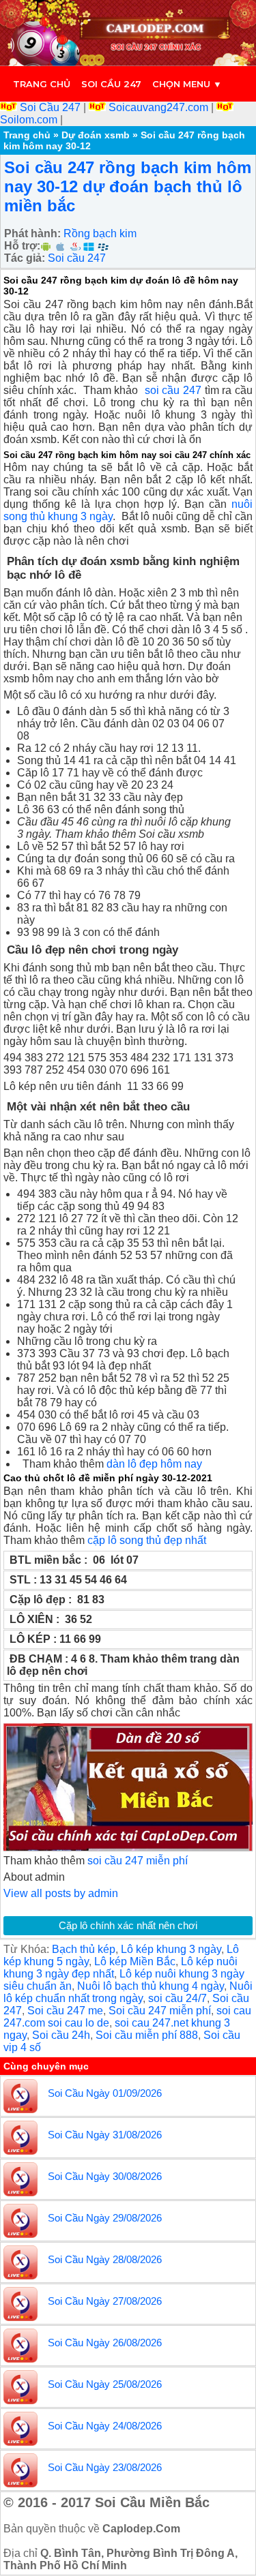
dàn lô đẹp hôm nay (154, 1464)
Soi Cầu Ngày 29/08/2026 (105, 2218)
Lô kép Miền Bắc (135, 1961)
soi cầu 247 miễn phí (138, 1861)
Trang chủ (42, 84)
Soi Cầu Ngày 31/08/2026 (105, 2135)
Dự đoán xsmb (96, 135)
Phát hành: (32, 233)
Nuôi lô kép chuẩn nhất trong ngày (128, 1992)
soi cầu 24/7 (177, 1998)
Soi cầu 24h (61, 2035)
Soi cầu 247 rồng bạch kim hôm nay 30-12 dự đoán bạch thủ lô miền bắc (128, 186)
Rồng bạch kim (100, 233)
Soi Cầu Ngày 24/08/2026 (105, 2426)
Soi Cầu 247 (50, 107)
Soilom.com (30, 120)
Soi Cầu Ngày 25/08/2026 (105, 2384)
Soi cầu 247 (111, 84)
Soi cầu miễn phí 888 (147, 2035)
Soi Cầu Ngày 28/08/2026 (105, 2259)
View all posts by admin (61, 1893)
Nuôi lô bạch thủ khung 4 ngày (151, 1986)
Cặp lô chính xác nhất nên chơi (128, 1925)
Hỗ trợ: (22, 246)
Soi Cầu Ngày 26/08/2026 (105, 2343)
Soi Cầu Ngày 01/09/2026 (105, 2093)
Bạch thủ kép (84, 1949)
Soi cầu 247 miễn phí (160, 2011)
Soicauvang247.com (158, 107)
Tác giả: (25, 258)
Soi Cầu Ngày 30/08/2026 (105, 2176)
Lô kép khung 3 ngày (171, 1949)
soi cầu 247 (173, 390)
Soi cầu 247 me (65, 2011)
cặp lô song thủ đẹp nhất (147, 1540)
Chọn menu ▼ (187, 84)
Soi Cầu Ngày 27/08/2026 (105, 2301)
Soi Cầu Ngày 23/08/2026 (105, 2467)
